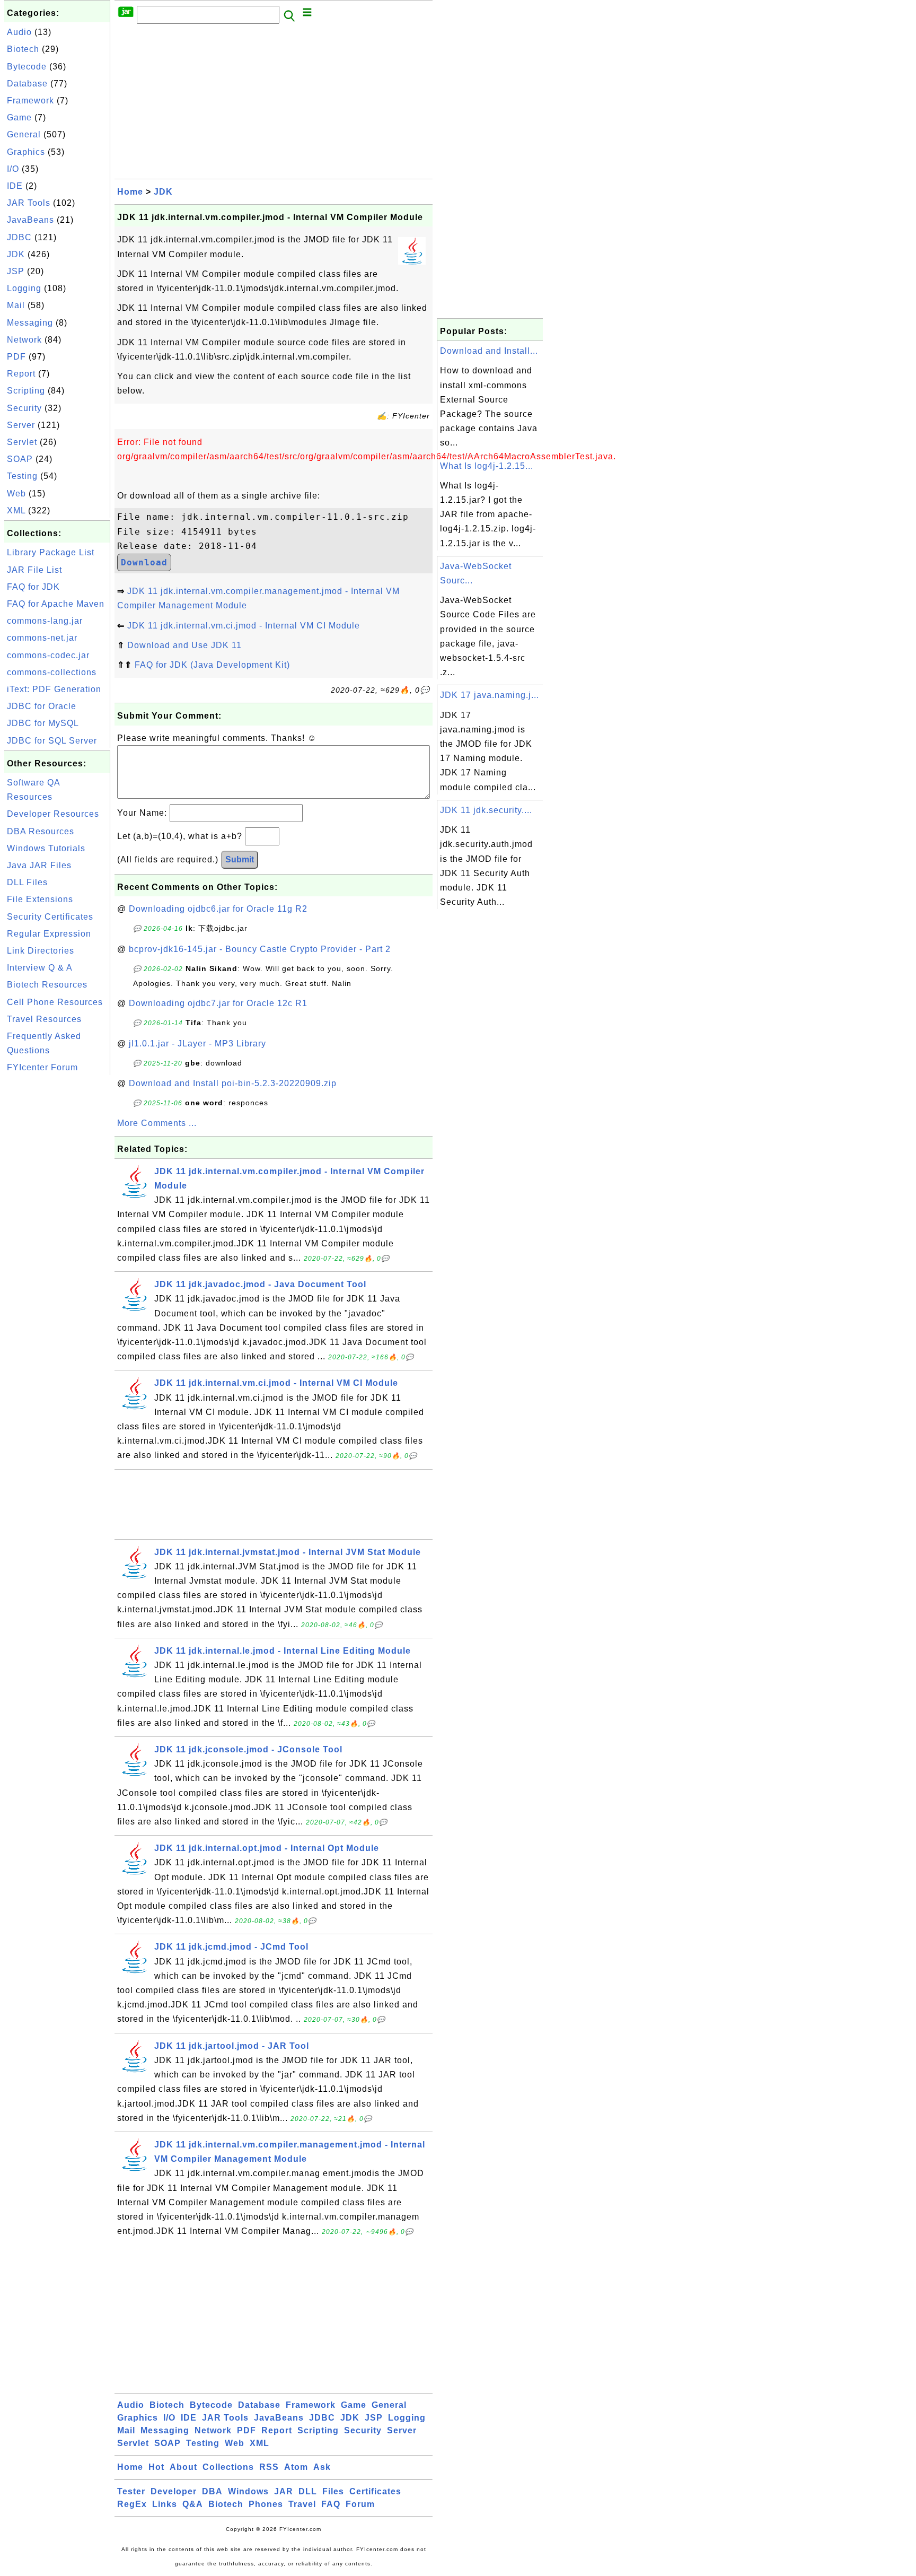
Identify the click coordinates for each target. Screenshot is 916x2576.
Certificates (375, 2491)
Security (24, 408)
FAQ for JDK (33, 587)
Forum (360, 2504)
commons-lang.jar (45, 621)
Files (333, 2491)
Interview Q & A (40, 968)
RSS (269, 2467)
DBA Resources (41, 831)
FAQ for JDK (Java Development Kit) (212, 665)
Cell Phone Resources (55, 1002)
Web (16, 494)
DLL (308, 2491)
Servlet (22, 442)
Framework (30, 101)
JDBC (19, 237)
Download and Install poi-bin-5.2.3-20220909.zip (233, 1083)
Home (130, 192)
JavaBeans (30, 220)
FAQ (331, 2504)
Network (24, 340)
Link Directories (41, 951)
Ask (322, 2467)
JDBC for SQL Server (52, 741)
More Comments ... (157, 1123)
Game (19, 117)
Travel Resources (44, 1019)
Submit (240, 859)
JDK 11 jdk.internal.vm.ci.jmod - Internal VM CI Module (244, 626)
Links (165, 2504)
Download (144, 562)
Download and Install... (489, 351)
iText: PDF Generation (54, 689)
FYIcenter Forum (42, 1067)
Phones (266, 2504)
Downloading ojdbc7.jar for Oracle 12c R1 (218, 1003)
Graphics (26, 152)
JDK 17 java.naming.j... (490, 695)
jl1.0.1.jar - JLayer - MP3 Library (197, 1044)
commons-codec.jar (48, 655)
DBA (212, 2491)
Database (27, 84)
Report (21, 374)
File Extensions (40, 899)
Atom (296, 2467)
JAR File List (34, 570)
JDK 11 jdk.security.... (486, 810)
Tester (131, 2491)
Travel (302, 2504)
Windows (248, 2491)
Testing (22, 476)
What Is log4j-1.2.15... (487, 466)
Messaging (30, 323)
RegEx (132, 2504)
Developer (174, 2491)
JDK (16, 254)
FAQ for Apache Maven (56, 604)
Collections (228, 2467)
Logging (24, 288)
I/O (13, 169)
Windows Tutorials (46, 848)
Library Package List (51, 552)
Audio (19, 32)
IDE (15, 186)
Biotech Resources (47, 985)
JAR (284, 2491)
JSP (16, 271)
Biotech (23, 49)
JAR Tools (29, 203)
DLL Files (27, 882)
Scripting (26, 391)
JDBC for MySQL (43, 723)
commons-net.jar (42, 638)
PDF (16, 357)
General (24, 134)
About (183, 2467)
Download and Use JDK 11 (184, 645)
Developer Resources (53, 814)
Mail (16, 305)
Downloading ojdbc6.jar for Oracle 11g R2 (218, 909)
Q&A (193, 2504)
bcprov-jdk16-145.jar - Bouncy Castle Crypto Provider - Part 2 (260, 949)
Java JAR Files (39, 865)
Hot (156, 2467)
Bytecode (27, 67)
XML (16, 510)
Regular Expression (49, 934)
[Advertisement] (57, 1237)
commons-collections (52, 672)
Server (21, 425)
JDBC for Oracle (42, 706)
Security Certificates (50, 917)
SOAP (20, 459)
